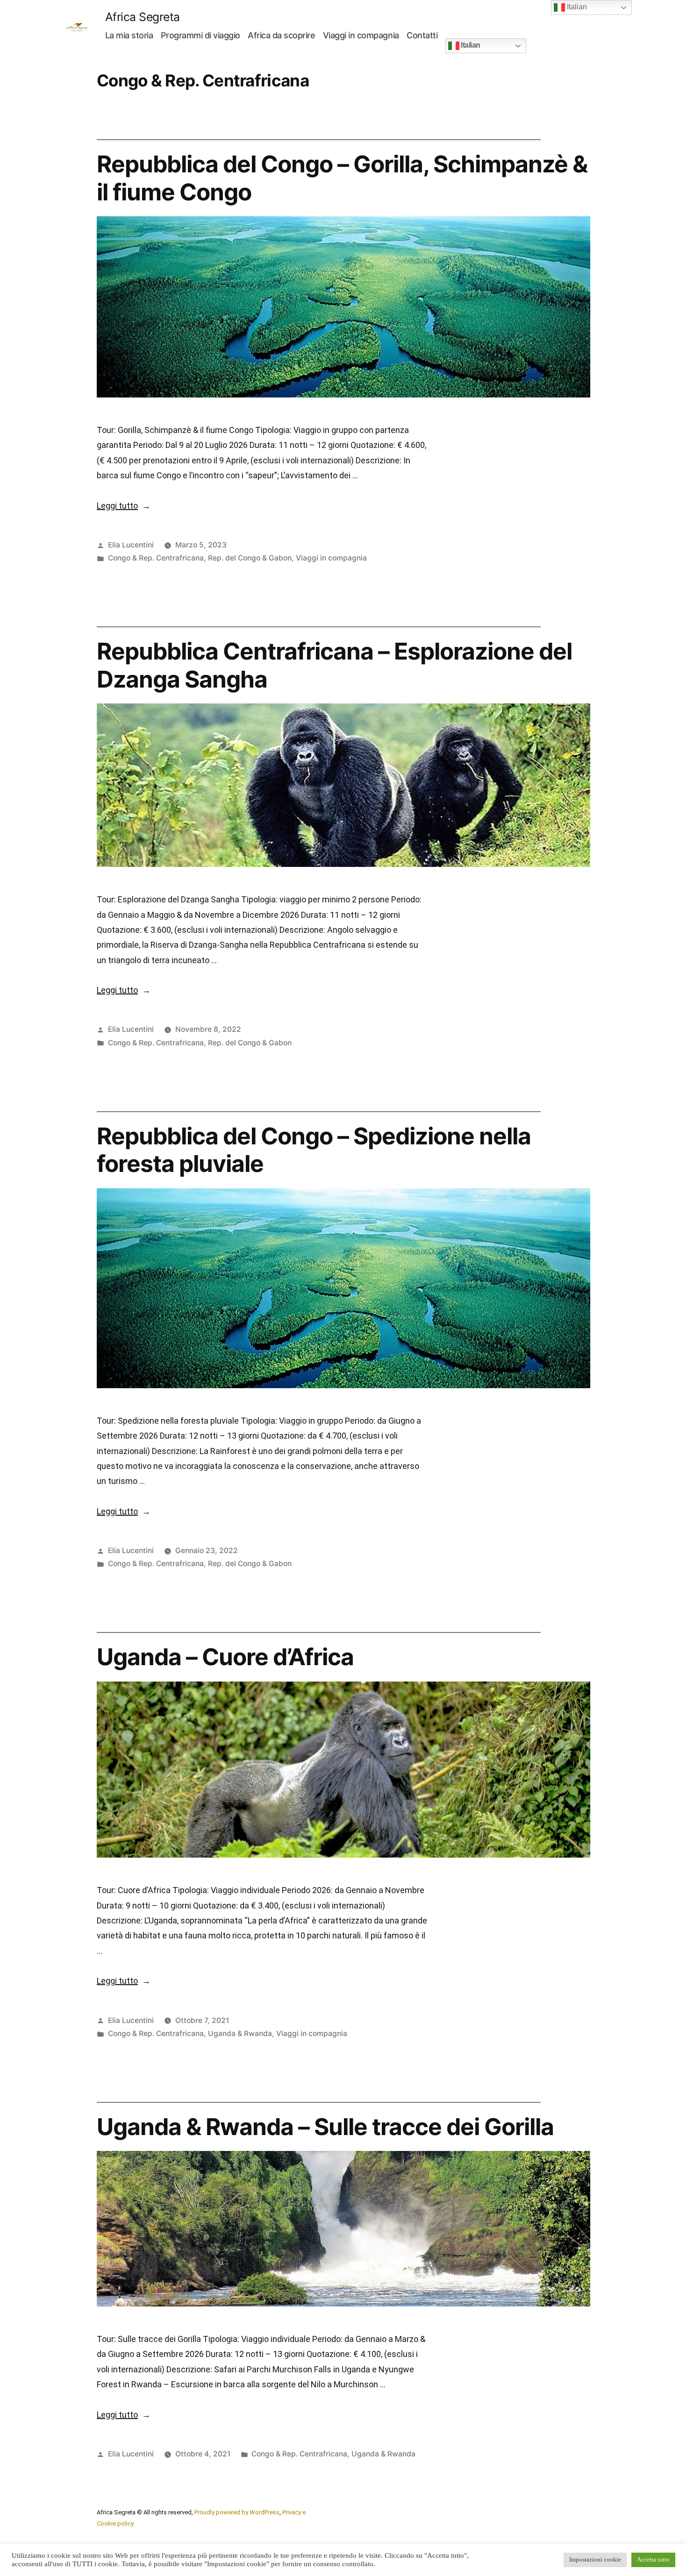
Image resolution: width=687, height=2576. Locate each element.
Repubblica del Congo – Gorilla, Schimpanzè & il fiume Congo (342, 178)
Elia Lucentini (131, 545)
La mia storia (129, 35)
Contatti (422, 35)
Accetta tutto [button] (653, 2560)
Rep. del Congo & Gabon (250, 558)
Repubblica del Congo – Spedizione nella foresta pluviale (314, 1150)
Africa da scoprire (281, 35)
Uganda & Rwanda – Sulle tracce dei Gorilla (325, 2127)
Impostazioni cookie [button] (595, 2560)
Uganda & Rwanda (240, 2033)
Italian (470, 45)
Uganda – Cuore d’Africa (225, 1657)
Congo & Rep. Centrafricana (156, 558)
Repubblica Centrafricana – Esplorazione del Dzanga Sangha (334, 665)
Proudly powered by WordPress (237, 2512)
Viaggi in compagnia (361, 35)
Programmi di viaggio (200, 35)
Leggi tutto (124, 506)
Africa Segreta (143, 17)
